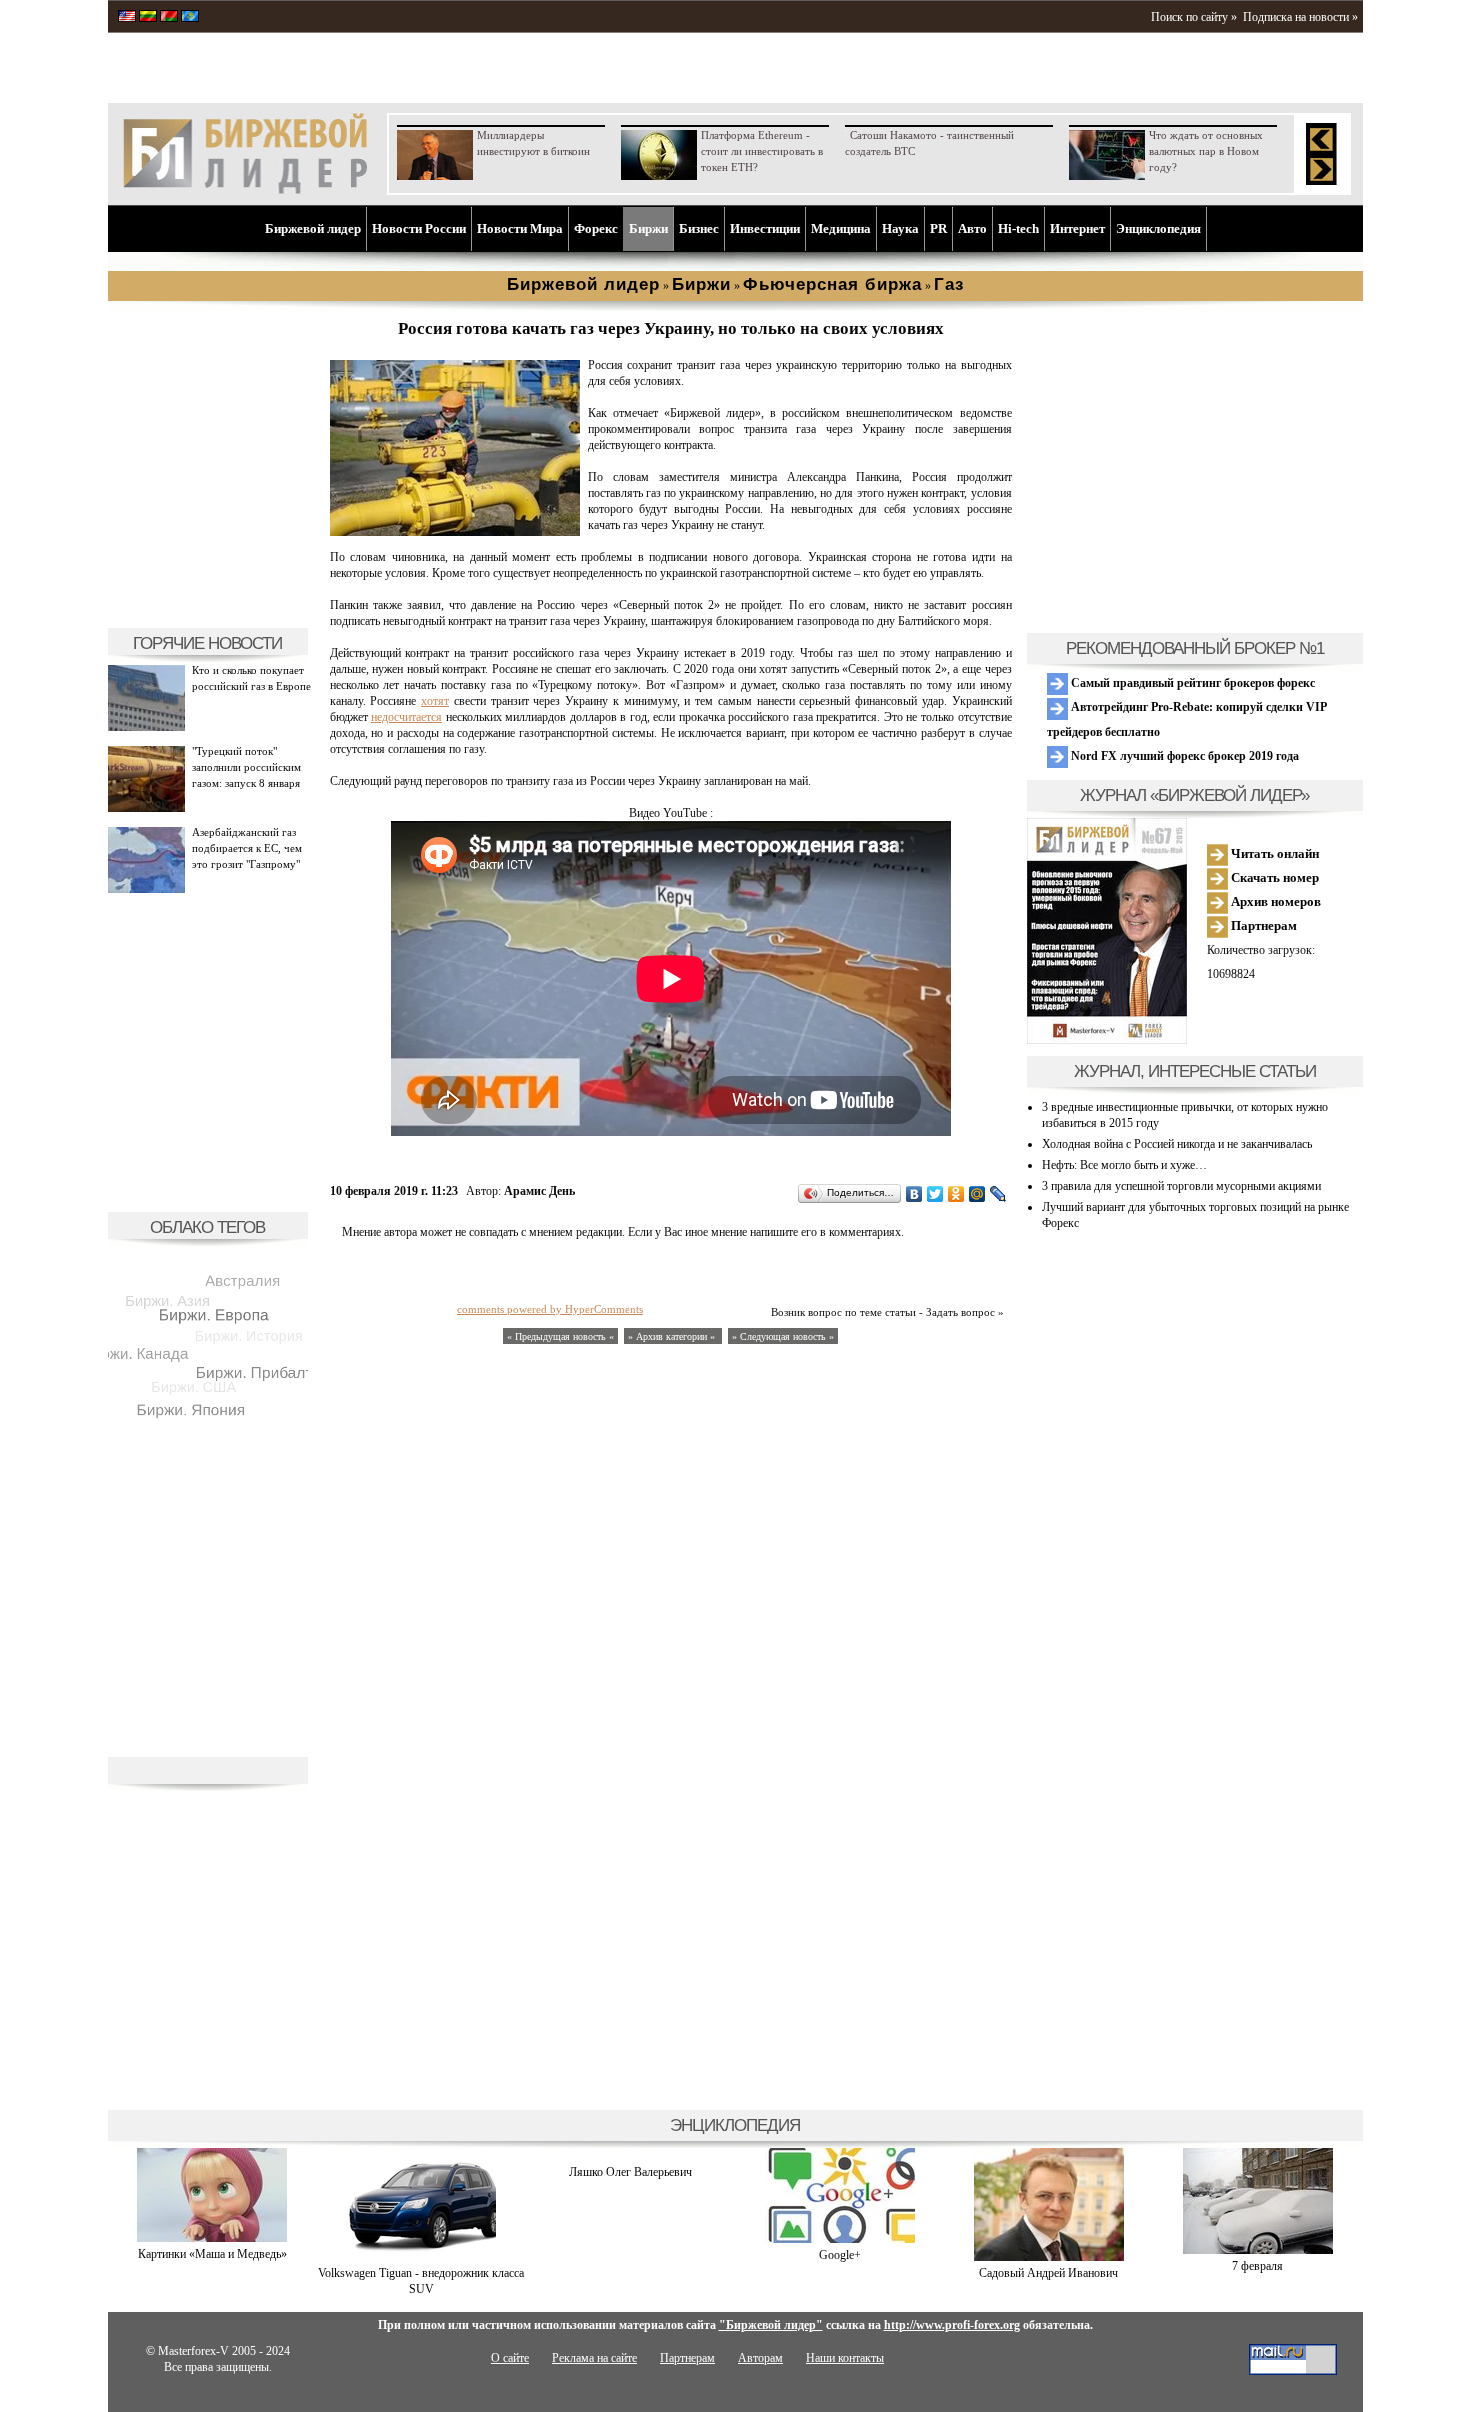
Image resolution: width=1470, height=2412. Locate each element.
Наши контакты (845, 2358)
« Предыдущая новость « (560, 1336)
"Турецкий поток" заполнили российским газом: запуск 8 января (246, 767)
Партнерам (1262, 925)
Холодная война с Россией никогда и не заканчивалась (1177, 1144)
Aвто (972, 228)
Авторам (760, 2358)
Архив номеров (1274, 901)
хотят (435, 701)
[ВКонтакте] (914, 1194)
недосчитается (406, 717)
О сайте (510, 2358)
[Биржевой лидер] (245, 190)
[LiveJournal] (998, 1194)
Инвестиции (765, 228)
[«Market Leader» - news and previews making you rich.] (127, 18)
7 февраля (1257, 2266)
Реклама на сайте (594, 2358)
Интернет (1077, 228)
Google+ (840, 2255)
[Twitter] (935, 1194)
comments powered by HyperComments (550, 1309)
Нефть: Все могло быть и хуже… (1124, 1165)
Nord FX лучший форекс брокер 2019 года (1183, 756)
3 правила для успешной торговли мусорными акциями (1181, 1186)
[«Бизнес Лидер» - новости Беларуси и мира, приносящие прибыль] (169, 18)
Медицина (841, 228)
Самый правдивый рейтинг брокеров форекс (1191, 683)
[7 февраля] (1258, 2250)
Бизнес (699, 228)
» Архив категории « (673, 1336)
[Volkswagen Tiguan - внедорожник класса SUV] (421, 2257)
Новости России (419, 228)
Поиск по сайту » (1194, 17)
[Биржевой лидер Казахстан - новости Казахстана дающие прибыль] (190, 18)
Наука (900, 228)
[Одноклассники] (956, 1194)
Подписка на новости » (1300, 17)
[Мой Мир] (977, 1194)
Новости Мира (520, 228)
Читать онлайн (1273, 853)
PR (938, 228)
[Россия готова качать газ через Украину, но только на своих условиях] (455, 532)
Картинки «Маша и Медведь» (212, 2254)
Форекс (596, 228)
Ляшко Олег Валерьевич (630, 2172)
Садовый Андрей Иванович (1048, 2273)
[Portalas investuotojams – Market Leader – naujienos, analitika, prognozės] (148, 18)
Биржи (648, 228)
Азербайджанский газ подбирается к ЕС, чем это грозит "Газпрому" (247, 848)
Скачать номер (1273, 877)
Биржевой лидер (313, 228)
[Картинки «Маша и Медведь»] (212, 2238)
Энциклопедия (1158, 228)
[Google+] (840, 2239)
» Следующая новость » (783, 1336)
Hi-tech (1018, 228)
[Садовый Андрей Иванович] (1049, 2257)
